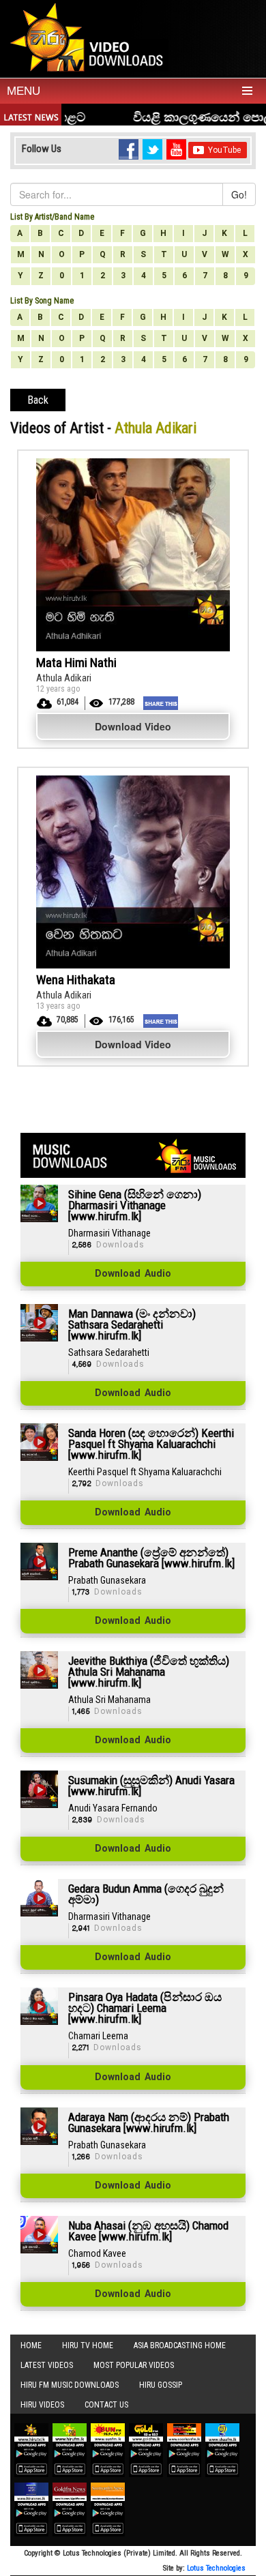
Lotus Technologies (216, 2568)
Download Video (133, 726)
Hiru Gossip (161, 2385)
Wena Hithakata (76, 980)
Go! (239, 194)
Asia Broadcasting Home (180, 2345)
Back (38, 400)
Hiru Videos (42, 2405)
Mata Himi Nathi (76, 663)
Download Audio (133, 1274)
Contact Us (106, 2405)
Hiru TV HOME (88, 2345)
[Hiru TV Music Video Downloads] (90, 37)
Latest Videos (47, 2365)
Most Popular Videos (134, 2365)
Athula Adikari (64, 678)
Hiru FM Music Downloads (70, 2385)
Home (31, 2345)
